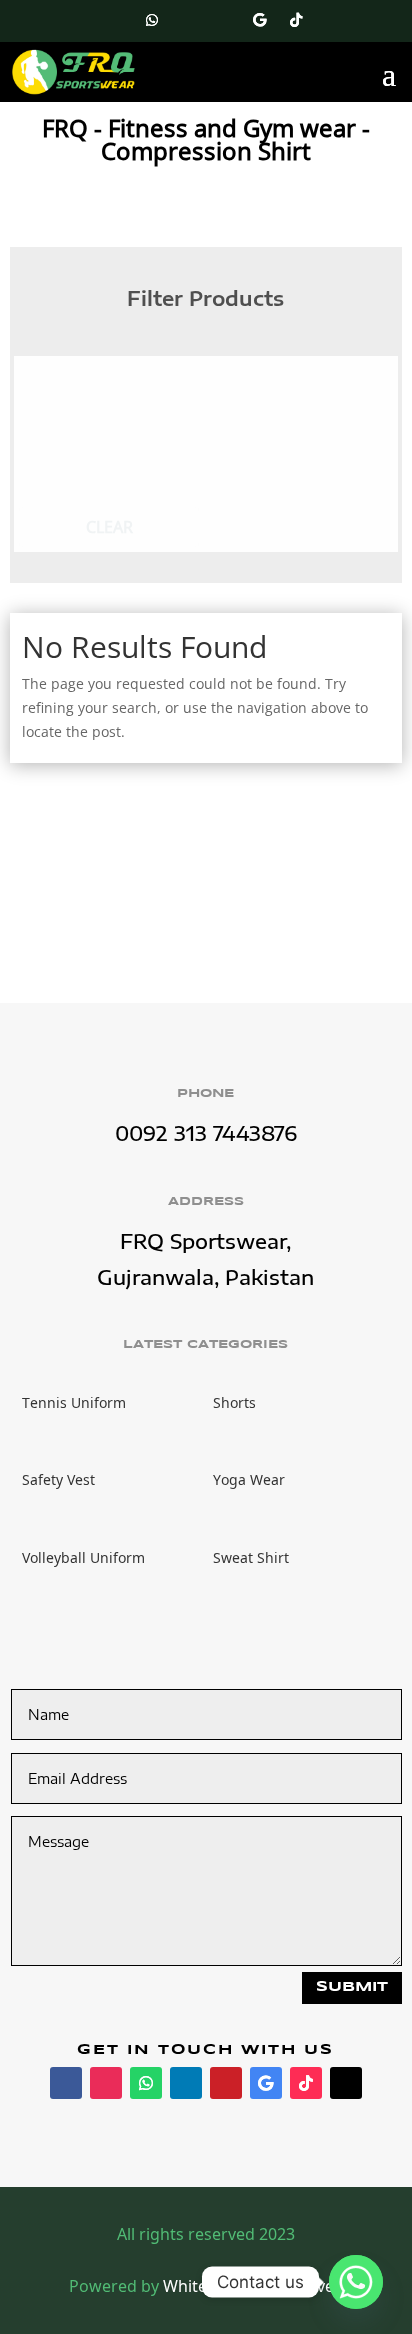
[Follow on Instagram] (116, 20)
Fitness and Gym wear (232, 127)
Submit (352, 1987)
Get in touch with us (205, 2050)
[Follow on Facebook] (80, 20)
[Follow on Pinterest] (224, 20)
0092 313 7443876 (206, 1132)
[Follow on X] (332, 20)
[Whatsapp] (356, 2282)
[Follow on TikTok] (296, 20)
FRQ (65, 127)
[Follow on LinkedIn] (188, 20)
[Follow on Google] (260, 20)
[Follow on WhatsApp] (152, 20)
